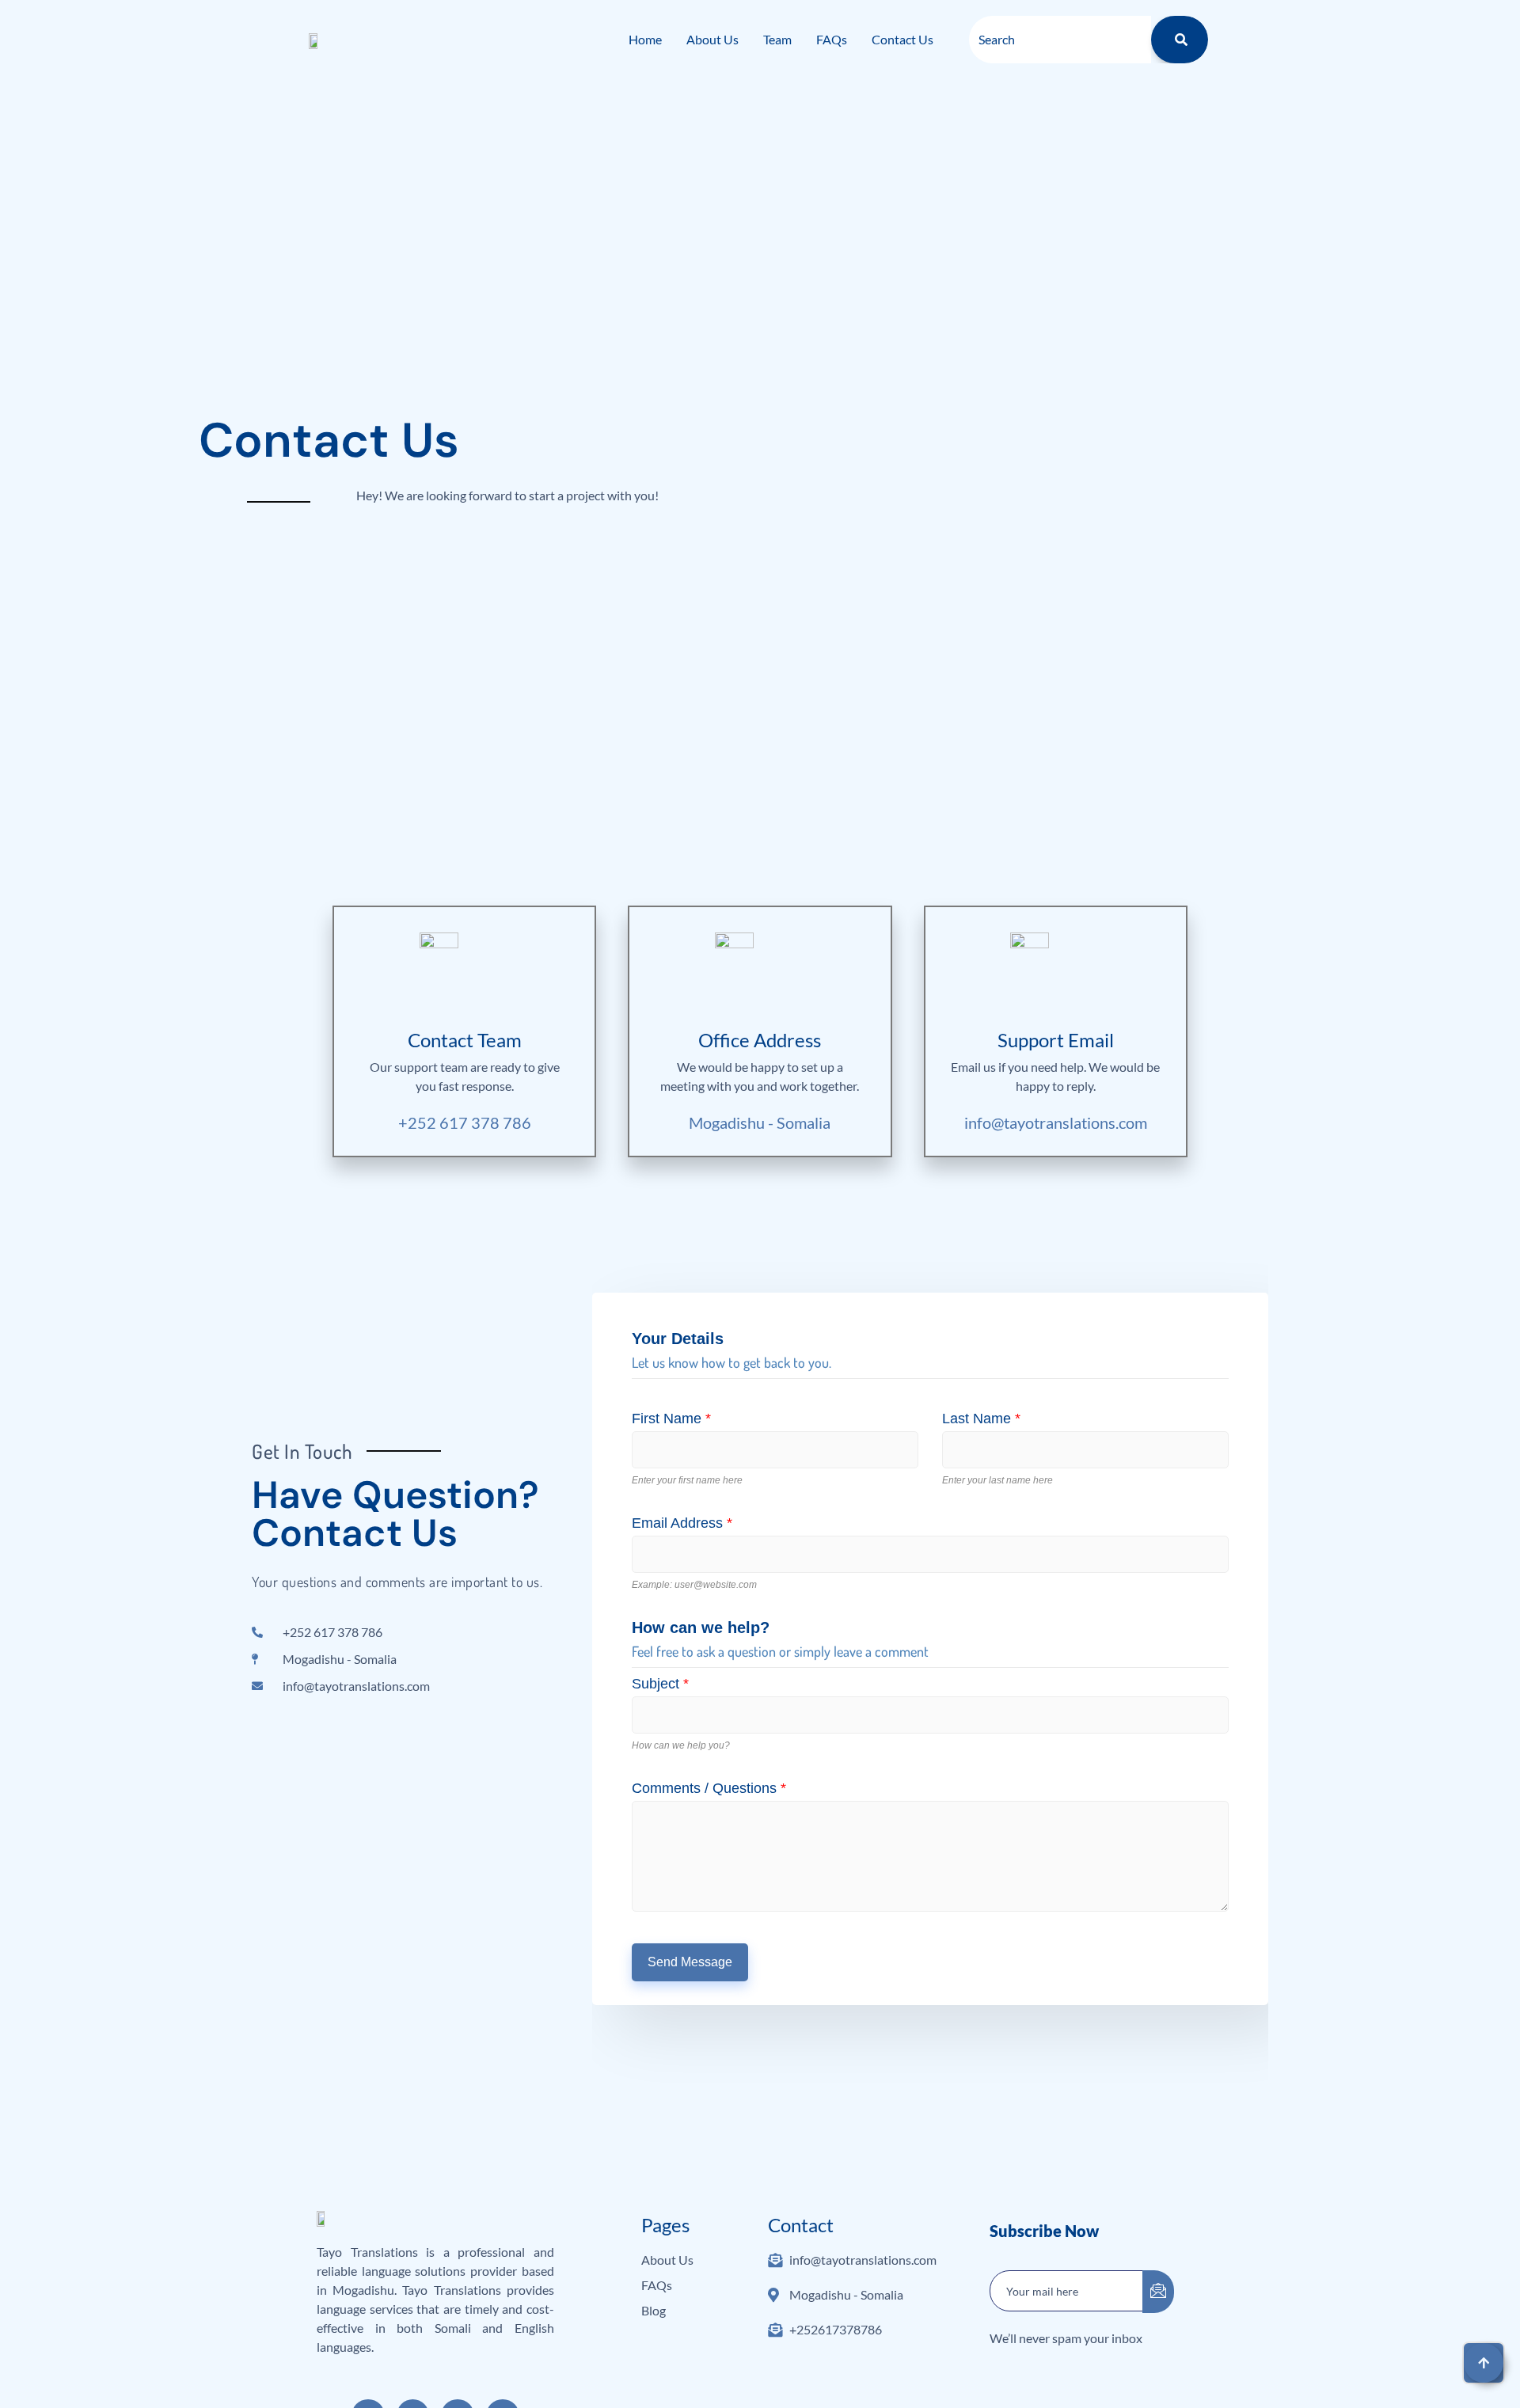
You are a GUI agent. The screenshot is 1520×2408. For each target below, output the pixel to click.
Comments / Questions (709, 1788)
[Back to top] (1484, 2363)
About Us (712, 39)
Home (645, 39)
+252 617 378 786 (465, 1122)
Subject (660, 1684)
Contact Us (902, 39)
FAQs (832, 39)
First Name (671, 1419)
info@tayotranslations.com (1056, 1122)
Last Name (981, 1419)
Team (777, 39)
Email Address (682, 1523)
